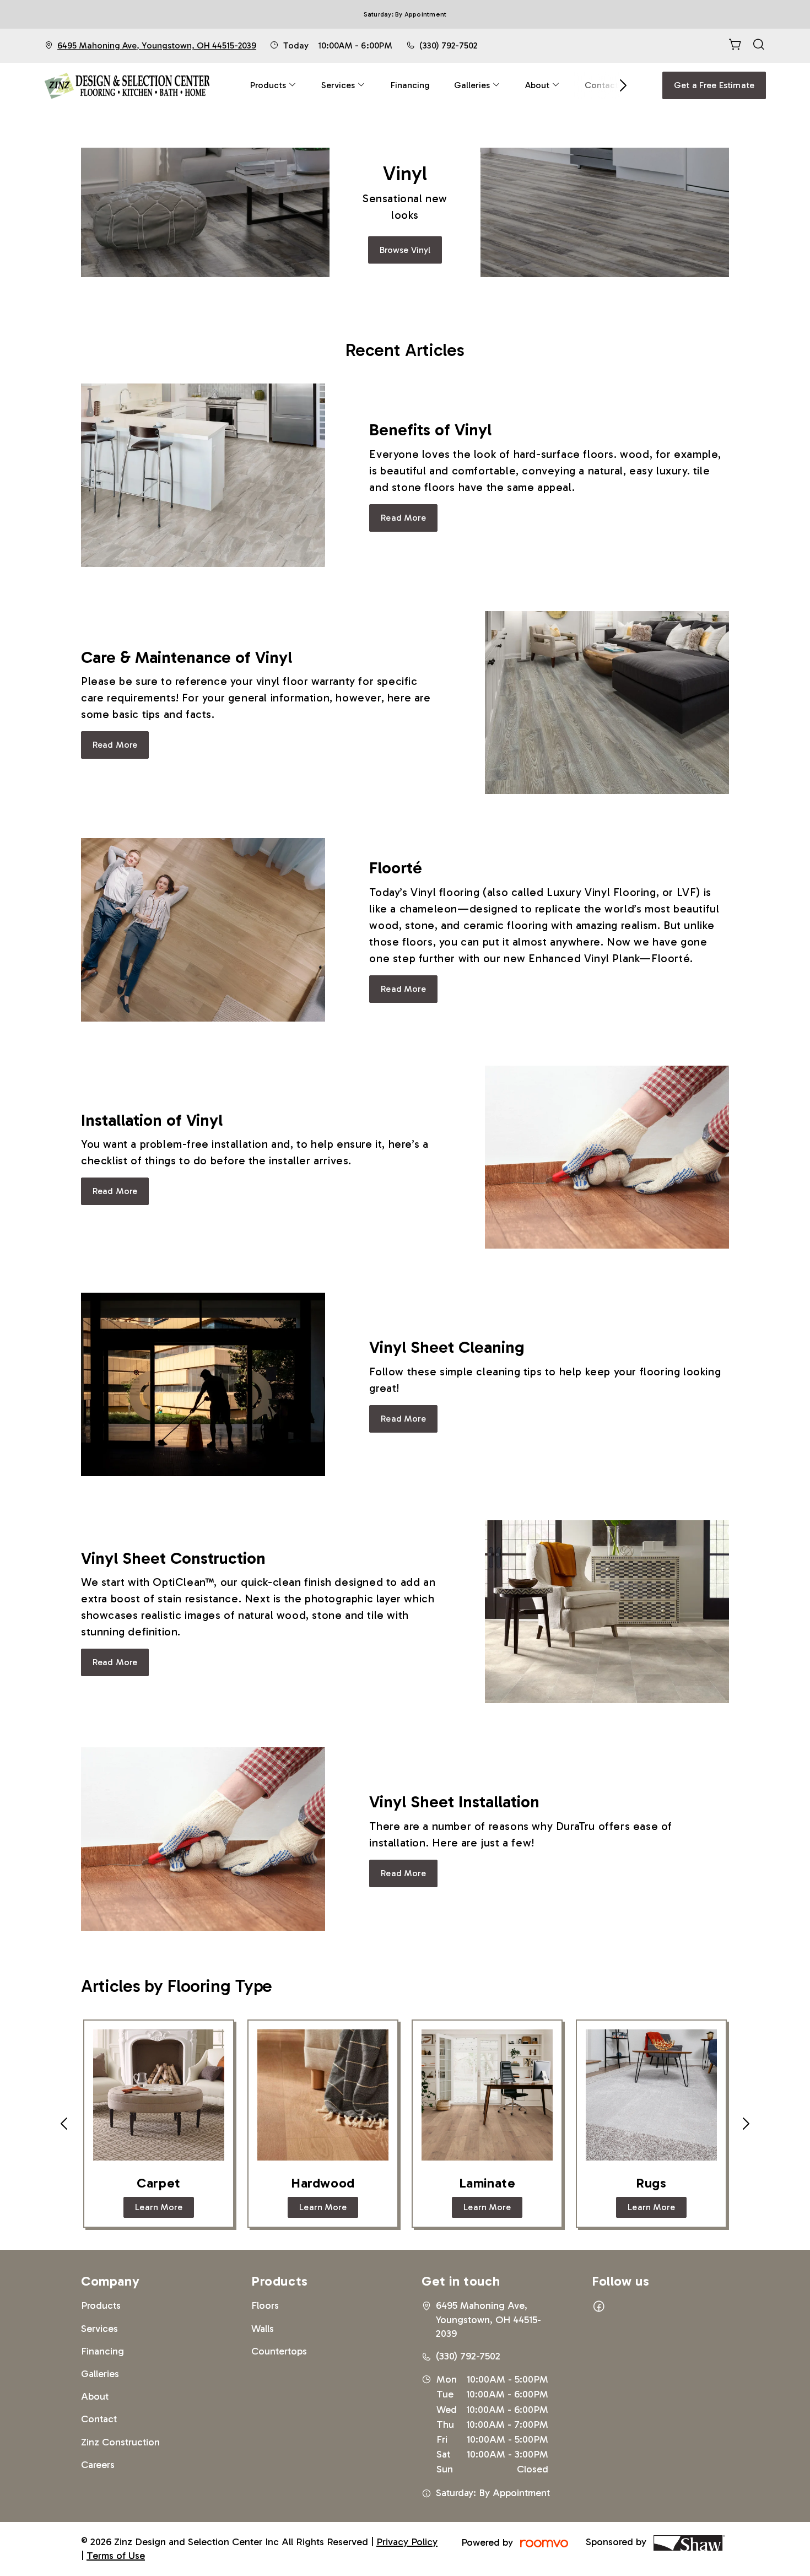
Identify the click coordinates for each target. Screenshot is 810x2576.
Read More (403, 518)
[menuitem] (274, 85)
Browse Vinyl (405, 250)
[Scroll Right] (618, 85)
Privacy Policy (407, 2542)
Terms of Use (116, 2556)
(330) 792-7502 (448, 45)
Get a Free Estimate (714, 85)
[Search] (759, 46)
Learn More (159, 2207)
